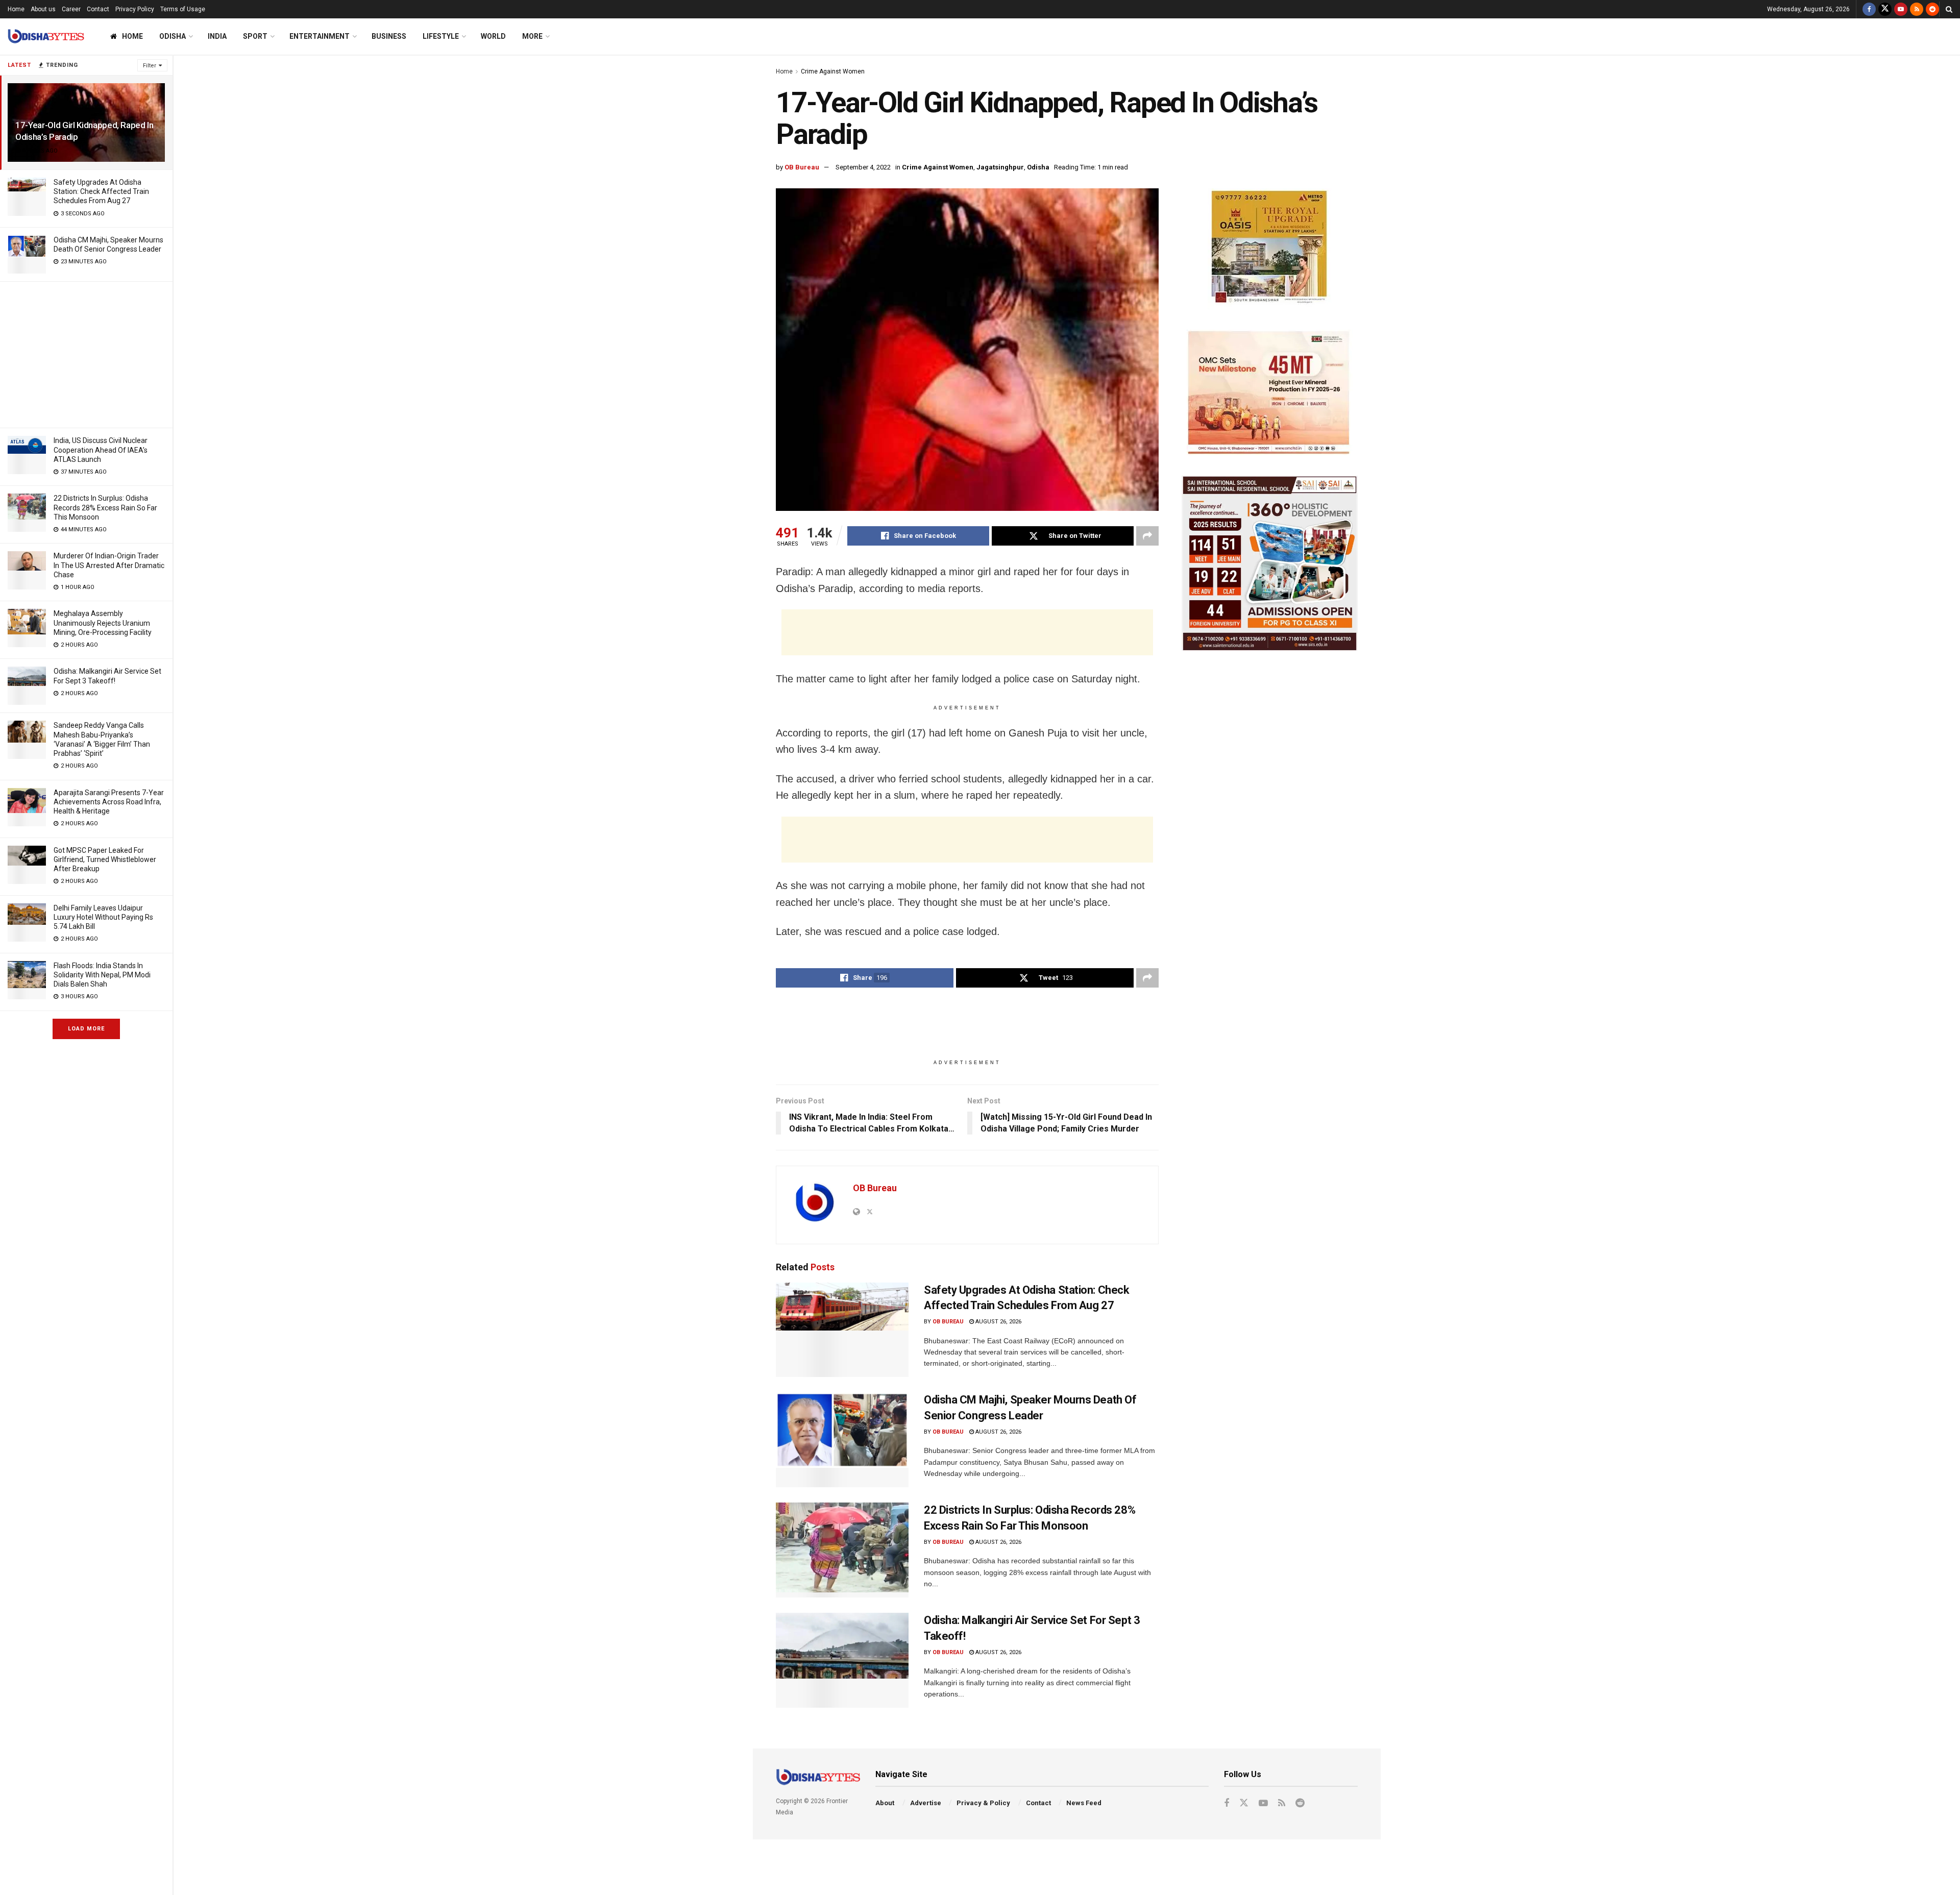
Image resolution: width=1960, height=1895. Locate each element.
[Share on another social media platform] (1147, 536)
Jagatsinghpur (1000, 167)
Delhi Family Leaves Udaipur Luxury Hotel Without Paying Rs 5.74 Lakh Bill (103, 917)
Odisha (173, 36)
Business (389, 36)
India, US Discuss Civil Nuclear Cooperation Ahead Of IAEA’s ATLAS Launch (101, 450)
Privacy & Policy (983, 1803)
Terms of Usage (183, 9)
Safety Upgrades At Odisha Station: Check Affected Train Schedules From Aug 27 (101, 191)
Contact (98, 9)
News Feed (1084, 1803)
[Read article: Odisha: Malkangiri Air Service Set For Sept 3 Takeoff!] (842, 1660)
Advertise (926, 1803)
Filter (150, 66)
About (885, 1803)
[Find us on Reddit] (1932, 9)
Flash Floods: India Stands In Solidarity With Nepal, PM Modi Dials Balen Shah (102, 975)
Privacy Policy (135, 9)
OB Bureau (802, 167)
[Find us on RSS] (1917, 9)
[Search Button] (1949, 9)
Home (16, 9)
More (532, 36)
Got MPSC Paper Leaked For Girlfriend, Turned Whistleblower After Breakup (105, 859)
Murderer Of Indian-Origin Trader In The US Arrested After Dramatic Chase (109, 565)
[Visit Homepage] (46, 36)
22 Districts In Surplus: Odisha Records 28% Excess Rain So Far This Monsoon (105, 507)
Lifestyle (441, 36)
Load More (86, 1029)
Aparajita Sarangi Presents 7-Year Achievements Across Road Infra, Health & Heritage (109, 802)
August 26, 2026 (998, 1322)
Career (71, 9)
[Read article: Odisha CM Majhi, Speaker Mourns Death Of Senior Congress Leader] (842, 1440)
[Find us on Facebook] (1869, 9)
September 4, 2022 (863, 167)
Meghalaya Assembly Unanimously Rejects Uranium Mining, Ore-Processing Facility (103, 623)
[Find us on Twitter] (1885, 9)
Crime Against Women (833, 71)
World (493, 36)
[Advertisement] (86, 353)
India (217, 36)
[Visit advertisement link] (1270, 249)
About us (43, 9)
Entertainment (320, 36)
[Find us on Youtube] (1901, 9)
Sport (255, 36)
